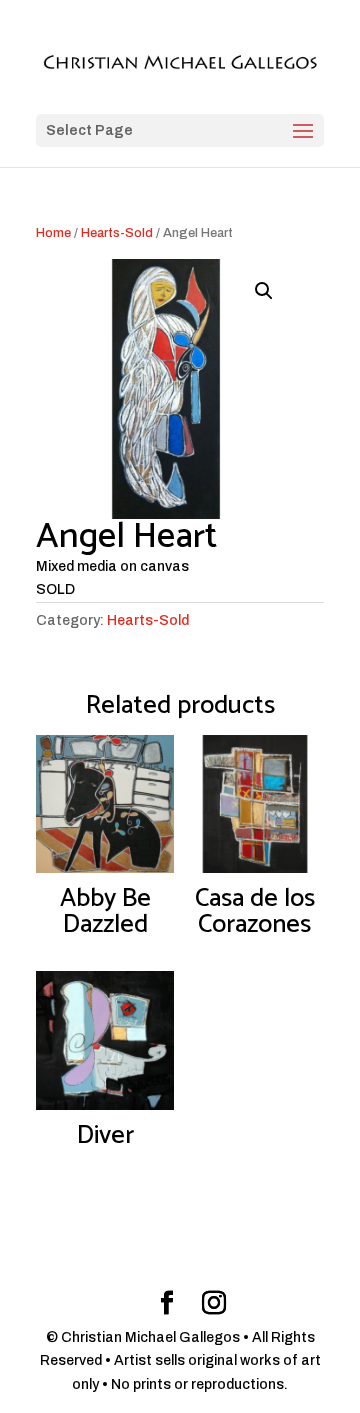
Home (53, 233)
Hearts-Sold (117, 233)
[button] (264, 291)
